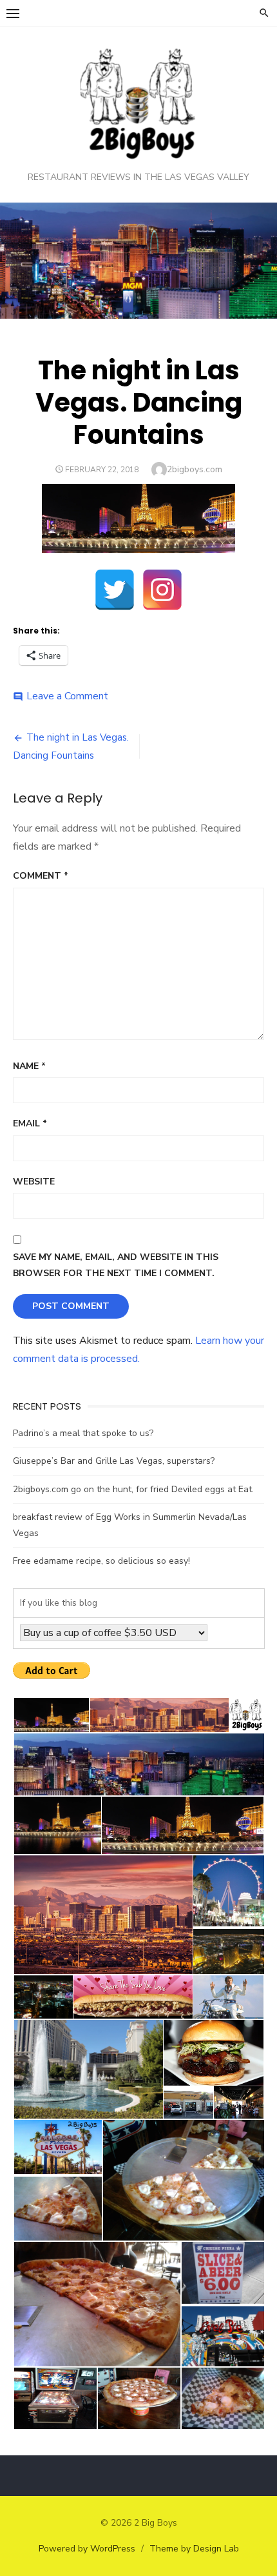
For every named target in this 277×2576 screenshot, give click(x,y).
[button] (51, 1715)
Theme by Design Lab (194, 2549)
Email (30, 1123)
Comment (41, 876)
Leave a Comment (67, 696)
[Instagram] (162, 590)
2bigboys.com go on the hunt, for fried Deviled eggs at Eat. (133, 1489)
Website (34, 1182)
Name (29, 1066)
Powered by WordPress (87, 2549)
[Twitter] (115, 590)
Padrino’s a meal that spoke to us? (83, 1433)
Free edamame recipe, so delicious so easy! (101, 1561)
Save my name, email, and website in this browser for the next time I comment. (116, 1265)
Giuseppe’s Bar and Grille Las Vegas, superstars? (114, 1461)
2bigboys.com (195, 469)
